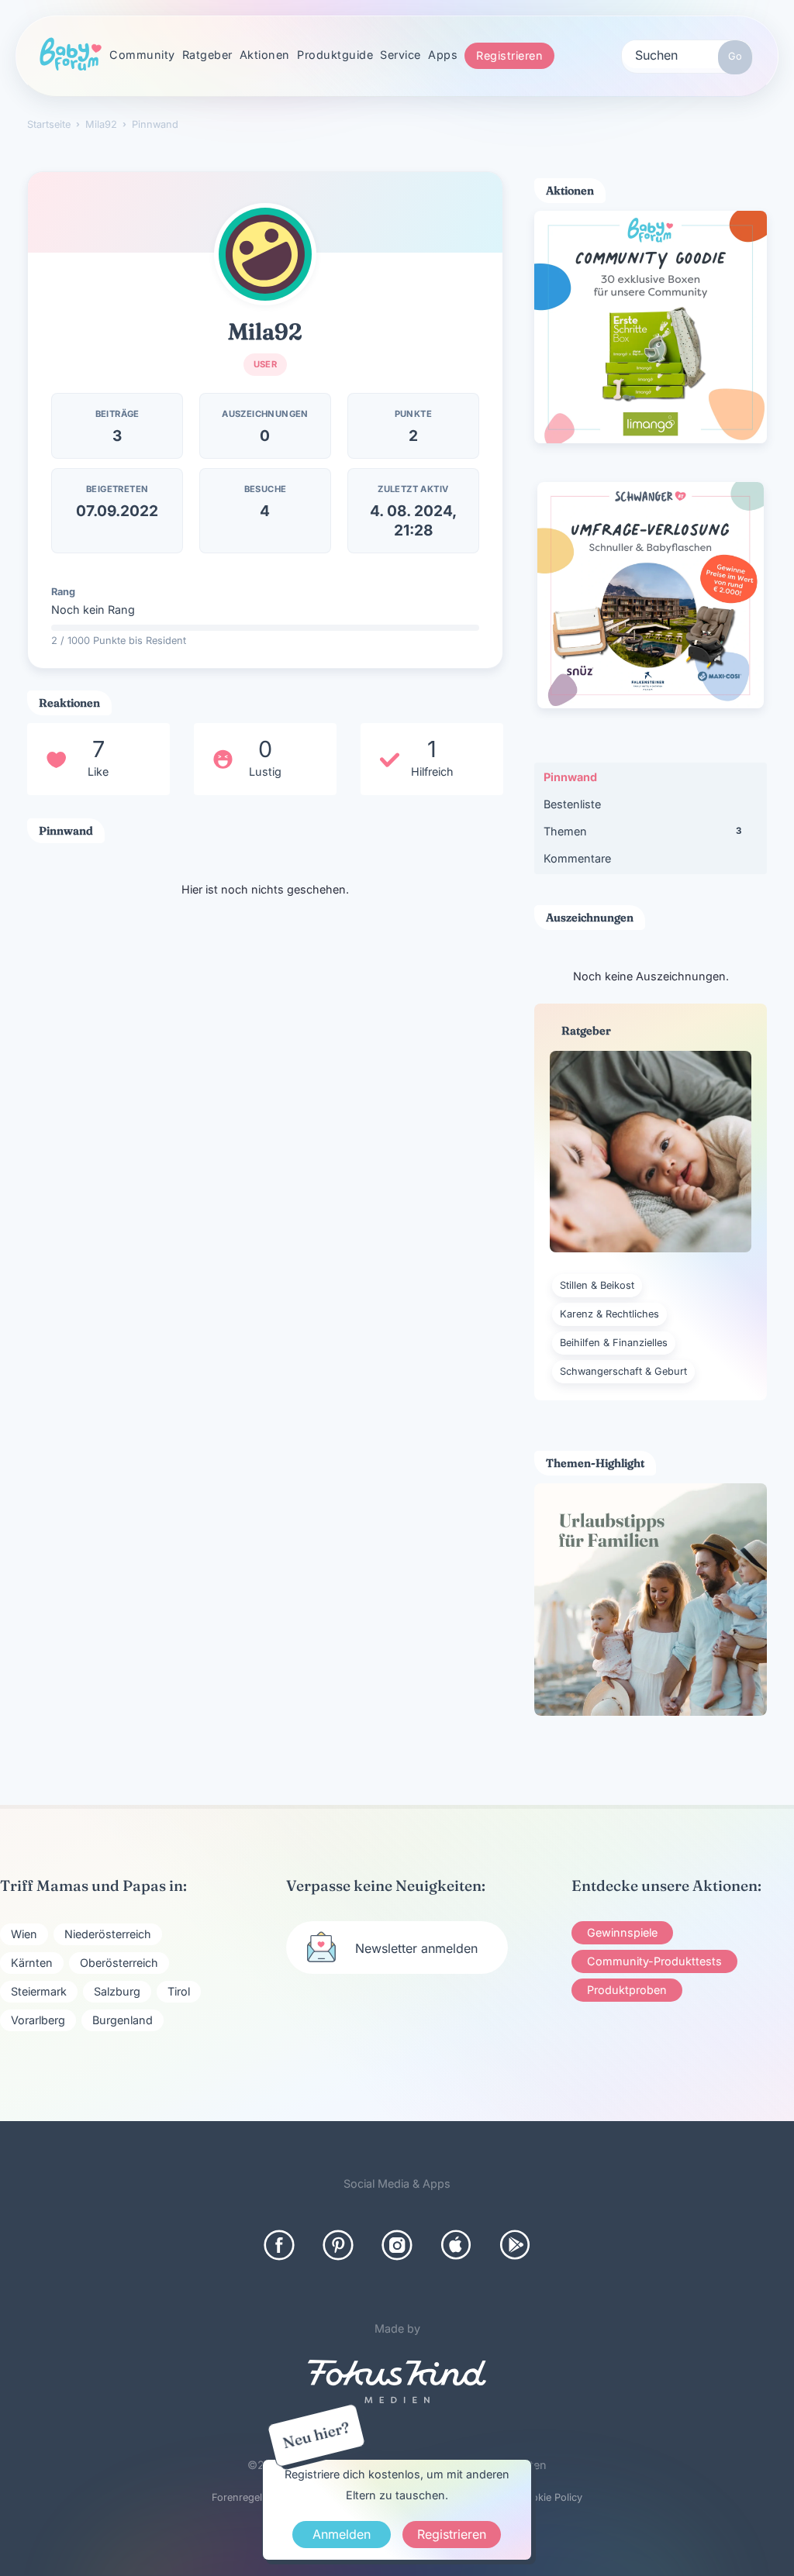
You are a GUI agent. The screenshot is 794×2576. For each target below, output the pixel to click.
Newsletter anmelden (416, 1948)
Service (400, 55)
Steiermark (39, 1991)
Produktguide (335, 55)
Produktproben (627, 1990)
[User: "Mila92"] (265, 254)
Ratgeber (207, 55)
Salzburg (117, 1991)
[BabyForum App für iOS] (456, 2245)
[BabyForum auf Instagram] (397, 2245)
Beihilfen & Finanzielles (614, 1343)
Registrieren (509, 55)
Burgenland (123, 2020)
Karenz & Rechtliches (609, 1314)
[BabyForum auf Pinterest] (338, 2245)
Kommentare (577, 858)
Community (142, 55)
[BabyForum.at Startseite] (71, 55)
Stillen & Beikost (597, 1285)
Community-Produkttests (654, 1961)
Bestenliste (572, 804)
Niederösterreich (108, 1934)
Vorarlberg (38, 2020)
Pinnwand (570, 777)
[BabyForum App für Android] (515, 2245)
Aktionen (265, 55)
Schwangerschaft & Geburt (623, 1371)
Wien (24, 1934)
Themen (642, 831)
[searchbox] (687, 54)
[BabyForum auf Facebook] (279, 2245)
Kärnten (32, 1963)
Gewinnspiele (622, 1932)
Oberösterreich (119, 1963)
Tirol (179, 1991)
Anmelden (342, 2534)
